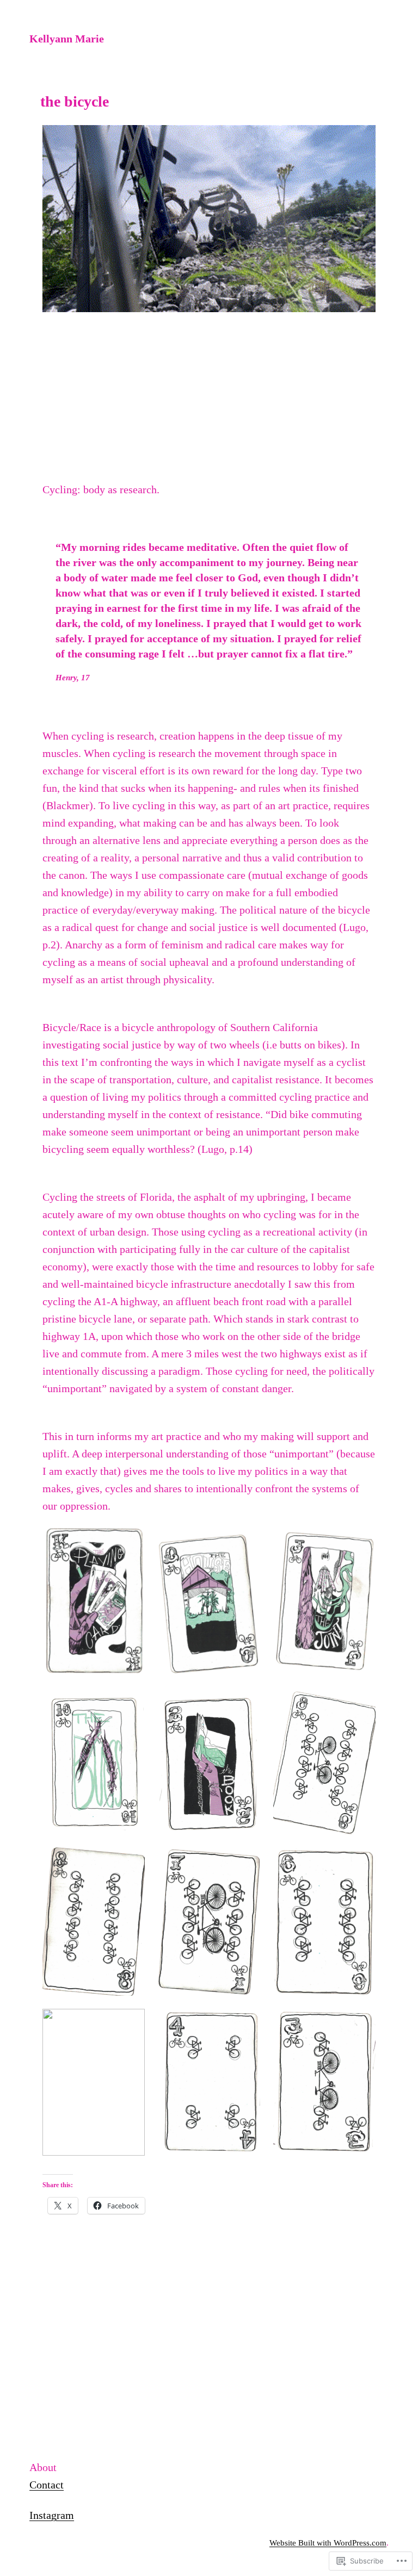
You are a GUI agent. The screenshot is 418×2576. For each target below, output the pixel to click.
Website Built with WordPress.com (328, 2543)
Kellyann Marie (67, 39)
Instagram (52, 2515)
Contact (47, 2485)
